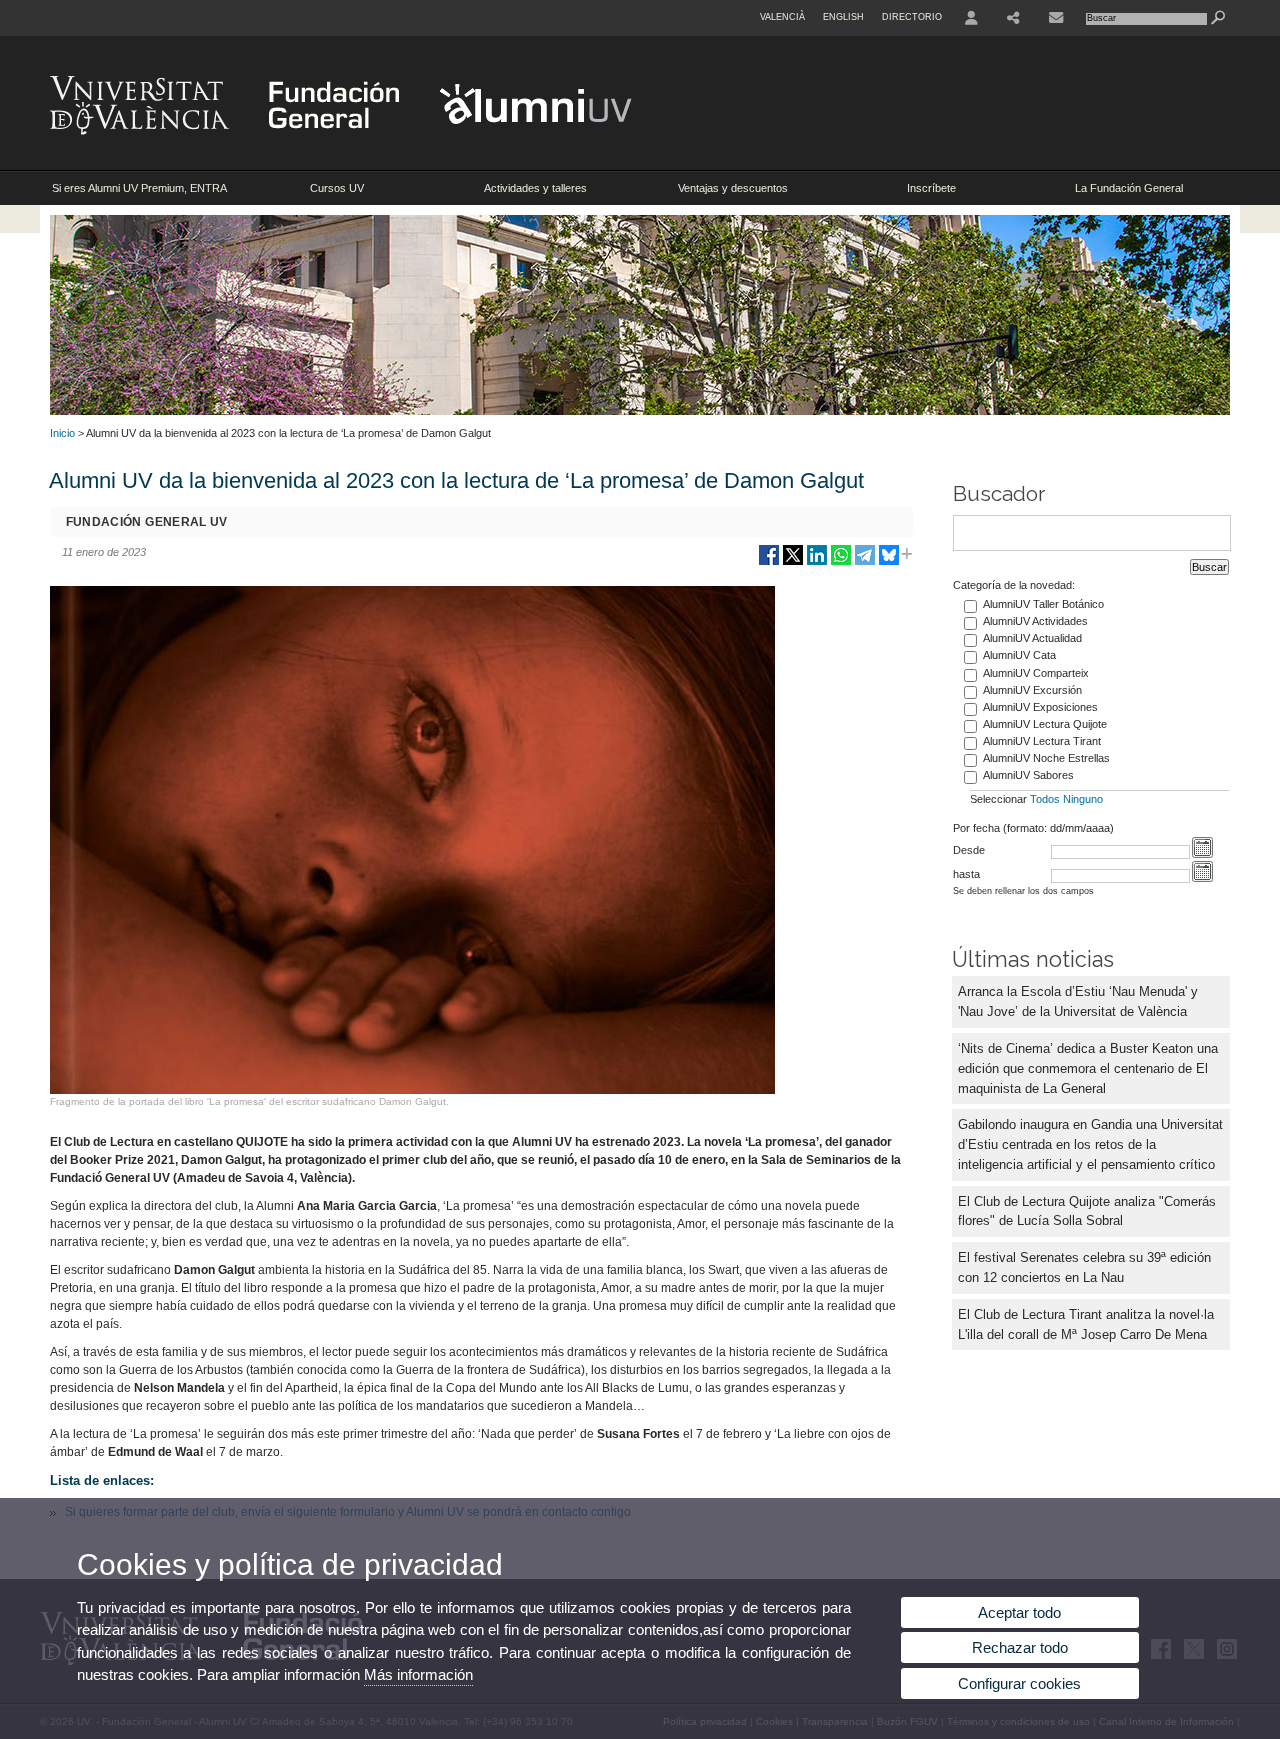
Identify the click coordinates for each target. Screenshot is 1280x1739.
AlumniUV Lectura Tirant (1042, 741)
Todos (1045, 799)
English (843, 17)
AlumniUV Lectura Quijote (1045, 724)
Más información (418, 1674)
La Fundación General (1129, 188)
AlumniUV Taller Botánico (1043, 604)
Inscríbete (931, 188)
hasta (966, 874)
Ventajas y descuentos (733, 188)
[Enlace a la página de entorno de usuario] (971, 18)
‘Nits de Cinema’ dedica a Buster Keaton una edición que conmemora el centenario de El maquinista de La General (1088, 1068)
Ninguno (1083, 799)
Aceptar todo (1019, 1612)
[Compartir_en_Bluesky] (889, 562)
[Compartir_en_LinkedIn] (817, 562)
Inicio (62, 433)
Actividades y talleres (535, 188)
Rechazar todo (1020, 1647)
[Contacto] (1056, 18)
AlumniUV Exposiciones (1040, 707)
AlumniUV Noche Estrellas (1046, 758)
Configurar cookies (1019, 1683)
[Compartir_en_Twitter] (793, 562)
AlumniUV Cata (1019, 655)
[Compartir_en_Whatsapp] (841, 562)
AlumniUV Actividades (1035, 621)
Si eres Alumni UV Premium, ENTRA (139, 188)
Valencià (782, 17)
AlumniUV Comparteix (1036, 673)
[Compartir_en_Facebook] (769, 562)
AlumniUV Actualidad (1032, 638)
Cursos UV (337, 188)
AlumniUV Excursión (1032, 690)
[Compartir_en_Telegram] (865, 562)
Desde (969, 850)
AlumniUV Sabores (1028, 775)
